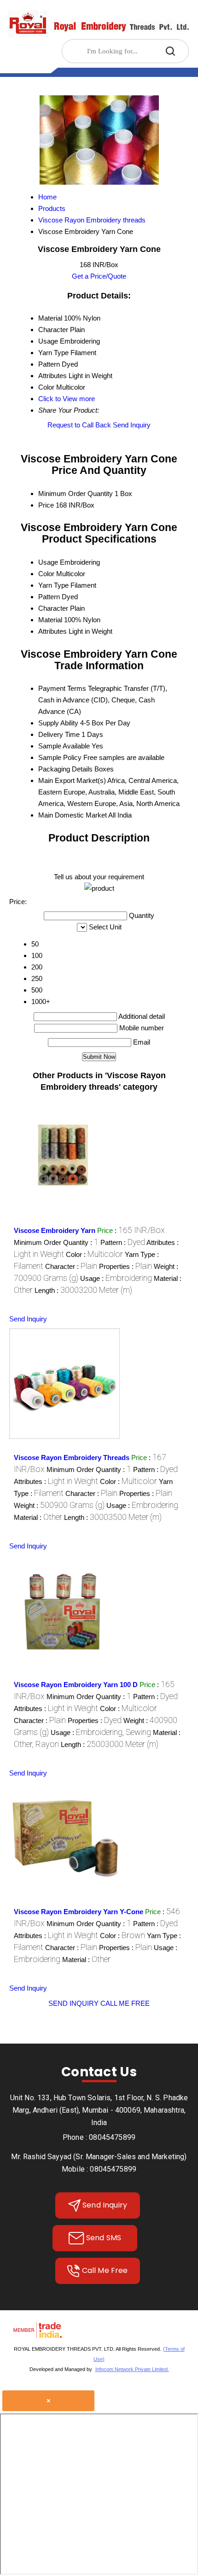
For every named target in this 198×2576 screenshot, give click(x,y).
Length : (83, 1290)
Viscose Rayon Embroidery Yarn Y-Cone (79, 1912)
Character (53, 608)
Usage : (116, 1278)
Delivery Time (59, 734)
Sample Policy (60, 757)
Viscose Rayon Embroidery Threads (72, 1457)
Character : (71, 1266)
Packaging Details (65, 769)
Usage (48, 562)
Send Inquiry (132, 425)
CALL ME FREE (125, 2003)
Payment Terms (62, 688)
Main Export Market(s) (72, 780)
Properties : (125, 1266)
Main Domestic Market (73, 815)
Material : (38, 1517)
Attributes (52, 631)
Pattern (49, 597)
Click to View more (67, 399)
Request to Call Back (79, 425)
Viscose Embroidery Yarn (55, 1230)
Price (46, 505)
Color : (94, 1254)
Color (46, 574)
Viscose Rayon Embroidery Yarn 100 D (76, 1685)
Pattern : (123, 1242)
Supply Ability (58, 723)
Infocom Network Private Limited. (132, 2369)
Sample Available (64, 746)
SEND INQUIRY (73, 2003)
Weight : (59, 1505)
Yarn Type (53, 585)
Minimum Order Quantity (76, 494)
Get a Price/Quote (99, 276)
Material (50, 620)
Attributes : (56, 1481)
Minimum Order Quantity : (56, 1242)
